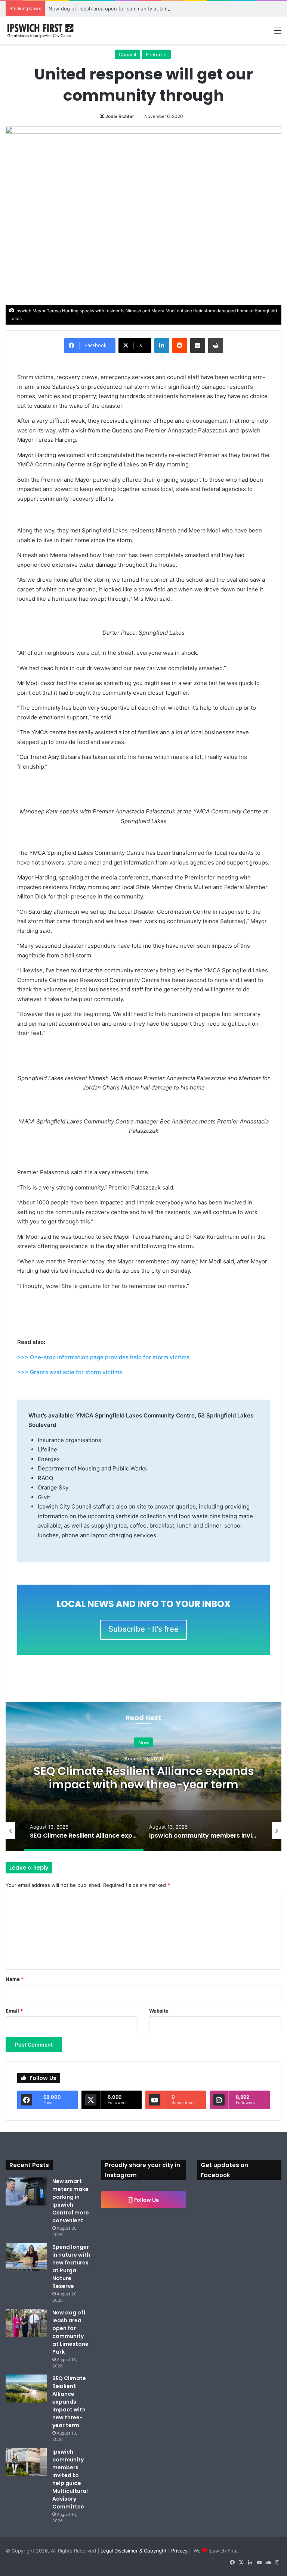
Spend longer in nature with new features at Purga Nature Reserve (71, 2266)
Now (144, 1742)
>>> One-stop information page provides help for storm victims (103, 1357)
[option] (143, 1776)
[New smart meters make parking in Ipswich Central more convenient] (26, 2192)
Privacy (179, 2551)
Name (15, 1979)
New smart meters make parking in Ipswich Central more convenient (71, 2201)
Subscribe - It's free (143, 1629)
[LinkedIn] (162, 346)
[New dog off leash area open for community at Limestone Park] (26, 2323)
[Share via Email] (198, 346)
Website (159, 2011)
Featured (156, 54)
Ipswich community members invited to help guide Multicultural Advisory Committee (70, 2479)
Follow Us (146, 2200)
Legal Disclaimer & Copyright (134, 2551)
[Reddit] (180, 346)
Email (14, 2011)
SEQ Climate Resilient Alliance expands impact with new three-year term (144, 1777)
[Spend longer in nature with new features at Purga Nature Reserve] (26, 2257)
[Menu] (278, 33)
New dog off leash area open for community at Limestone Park (122, 9)
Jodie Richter (120, 116)
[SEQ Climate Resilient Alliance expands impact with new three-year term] (26, 2389)
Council (127, 54)
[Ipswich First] (41, 30)
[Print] (216, 346)
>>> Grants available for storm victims (70, 1372)
